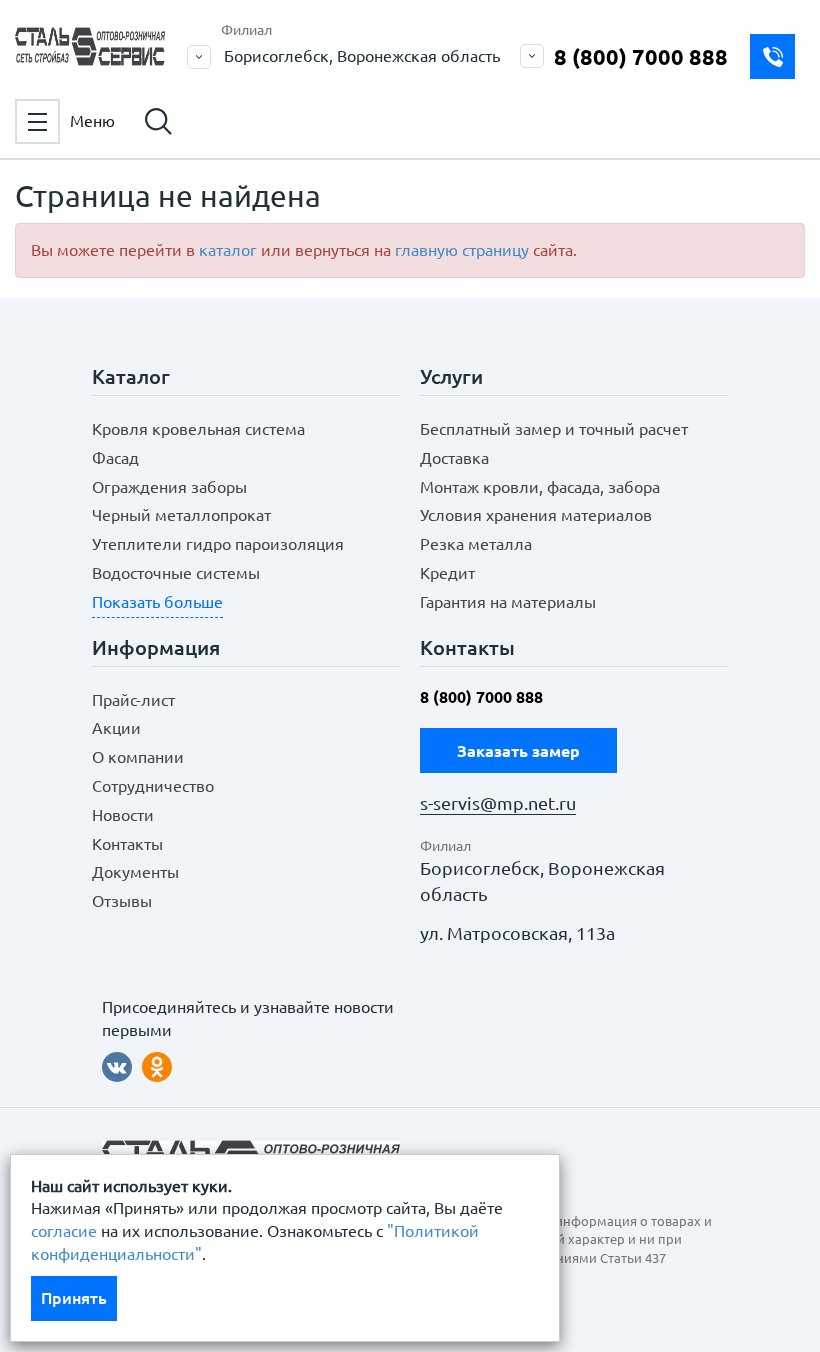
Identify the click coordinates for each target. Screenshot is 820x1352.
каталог (228, 250)
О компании (138, 757)
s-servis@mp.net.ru (498, 803)
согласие (64, 1231)
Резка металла (476, 544)
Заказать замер (772, 56)
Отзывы (122, 901)
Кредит (447, 573)
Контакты (127, 844)
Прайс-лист (133, 700)
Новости (123, 815)
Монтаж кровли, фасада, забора (540, 487)
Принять (74, 1298)
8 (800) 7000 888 (641, 56)
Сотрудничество (153, 786)
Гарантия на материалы (508, 602)
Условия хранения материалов (536, 515)
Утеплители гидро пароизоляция (218, 544)
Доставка (454, 458)
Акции (116, 728)
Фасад (115, 458)
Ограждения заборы (169, 487)
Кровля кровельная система (198, 429)
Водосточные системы (176, 573)
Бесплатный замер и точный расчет (554, 429)
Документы (135, 872)
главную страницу (462, 250)
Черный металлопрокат (181, 515)
